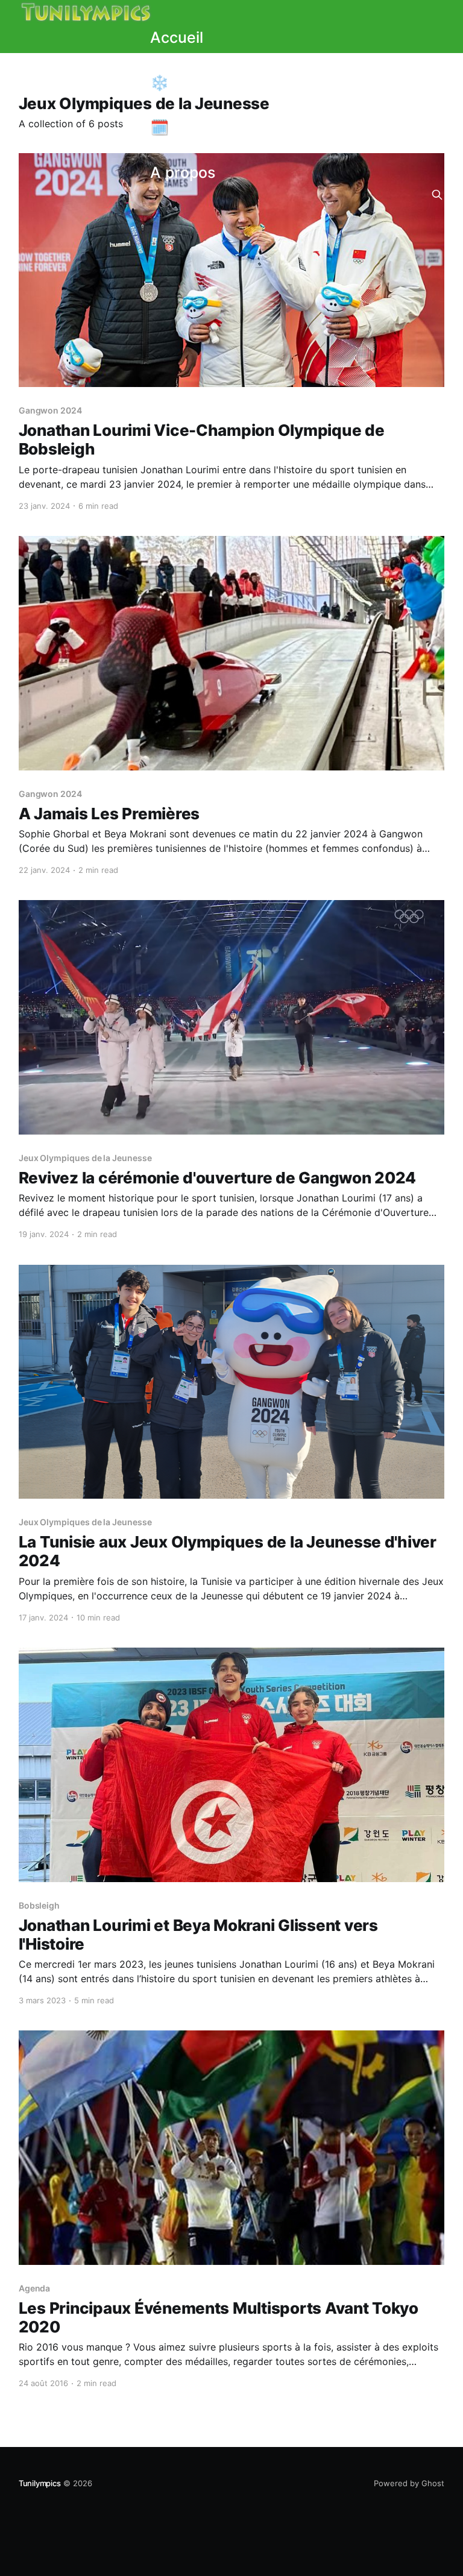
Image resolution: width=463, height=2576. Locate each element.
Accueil (177, 37)
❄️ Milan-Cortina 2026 (231, 83)
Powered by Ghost (409, 2483)
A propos (183, 172)
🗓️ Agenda (190, 127)
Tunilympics (40, 2483)
